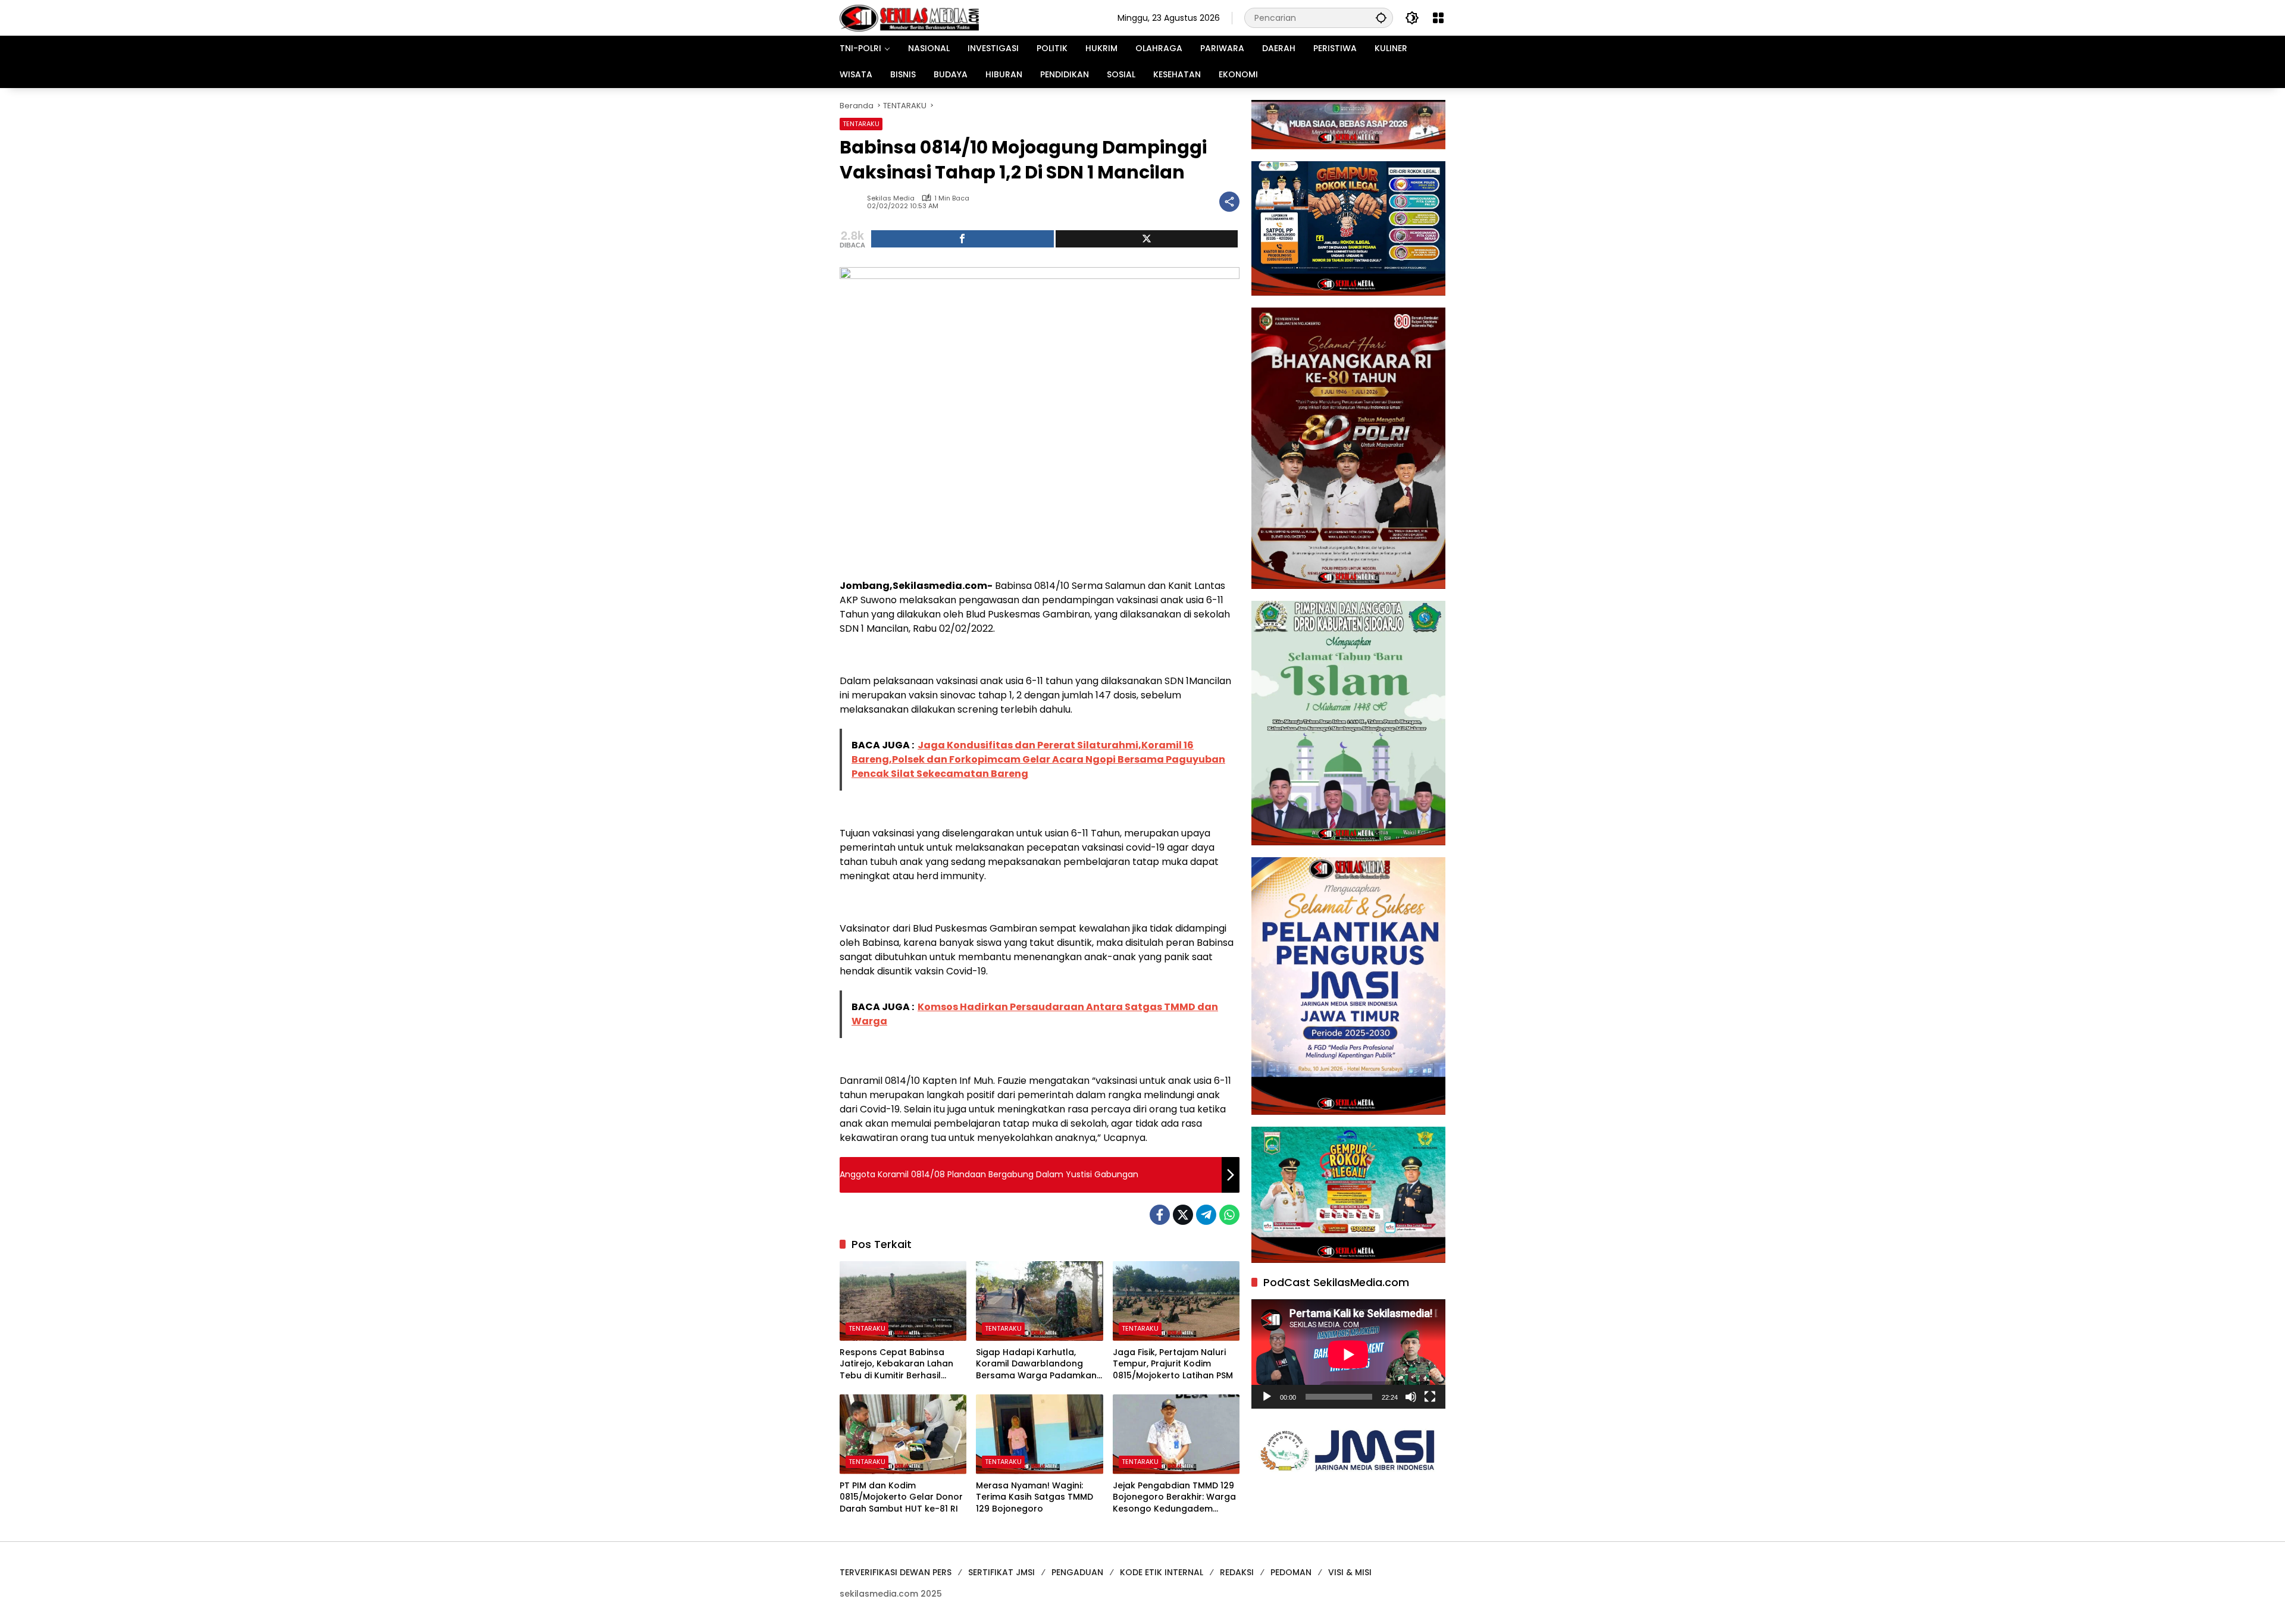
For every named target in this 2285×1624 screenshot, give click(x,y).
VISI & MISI (1350, 1572)
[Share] (962, 239)
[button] (1381, 18)
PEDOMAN (1291, 1572)
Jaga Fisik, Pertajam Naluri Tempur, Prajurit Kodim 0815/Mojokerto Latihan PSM (1173, 1364)
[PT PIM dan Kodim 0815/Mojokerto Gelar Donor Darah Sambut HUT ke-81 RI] (903, 1434)
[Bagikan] (1229, 202)
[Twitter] (1183, 1215)
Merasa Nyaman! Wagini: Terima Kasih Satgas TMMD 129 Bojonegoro (1034, 1497)
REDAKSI (1237, 1572)
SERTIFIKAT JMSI (1001, 1572)
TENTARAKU (861, 124)
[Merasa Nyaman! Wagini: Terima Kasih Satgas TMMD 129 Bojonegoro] (1039, 1434)
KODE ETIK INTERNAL (1162, 1572)
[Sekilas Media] (909, 17)
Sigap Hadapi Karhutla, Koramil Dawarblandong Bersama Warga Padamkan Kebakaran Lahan (1036, 1364)
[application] (1348, 1354)
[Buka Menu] (1438, 18)
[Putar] (1267, 1397)
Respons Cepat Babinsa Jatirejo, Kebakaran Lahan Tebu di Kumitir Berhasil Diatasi (896, 1364)
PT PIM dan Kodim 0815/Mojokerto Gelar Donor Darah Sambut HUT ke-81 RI (901, 1497)
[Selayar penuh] (1430, 1397)
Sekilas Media (891, 198)
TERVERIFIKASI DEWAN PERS (896, 1572)
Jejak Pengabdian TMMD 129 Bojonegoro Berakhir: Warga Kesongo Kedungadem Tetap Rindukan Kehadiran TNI (1174, 1498)
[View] (1147, 239)
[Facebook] (1160, 1215)
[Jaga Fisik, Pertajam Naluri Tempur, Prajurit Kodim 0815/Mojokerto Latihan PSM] (1176, 1301)
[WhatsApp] (1229, 1215)
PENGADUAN (1077, 1572)
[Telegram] (1206, 1215)
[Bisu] (1411, 1397)
